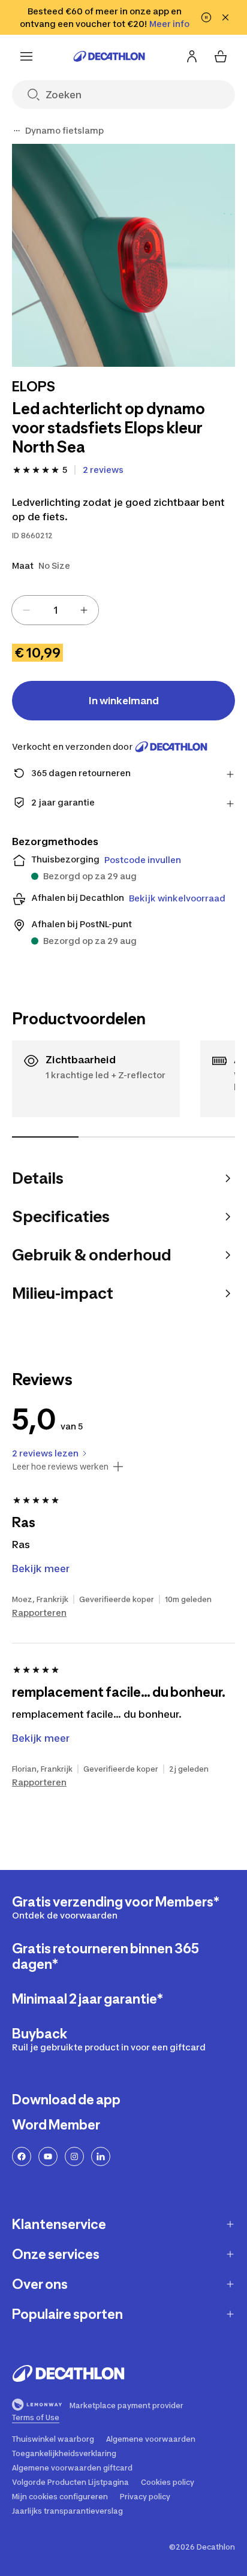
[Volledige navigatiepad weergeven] (17, 131)
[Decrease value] (26, 610)
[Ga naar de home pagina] (109, 56)
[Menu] (26, 56)
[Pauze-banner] (206, 17)
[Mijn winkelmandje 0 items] (221, 56)
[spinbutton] (55, 610)
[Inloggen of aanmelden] (192, 56)
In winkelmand (124, 701)
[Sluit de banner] (225, 17)
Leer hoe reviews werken (60, 1467)
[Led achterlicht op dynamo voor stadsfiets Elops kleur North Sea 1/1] (123, 255)
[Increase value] (84, 610)
